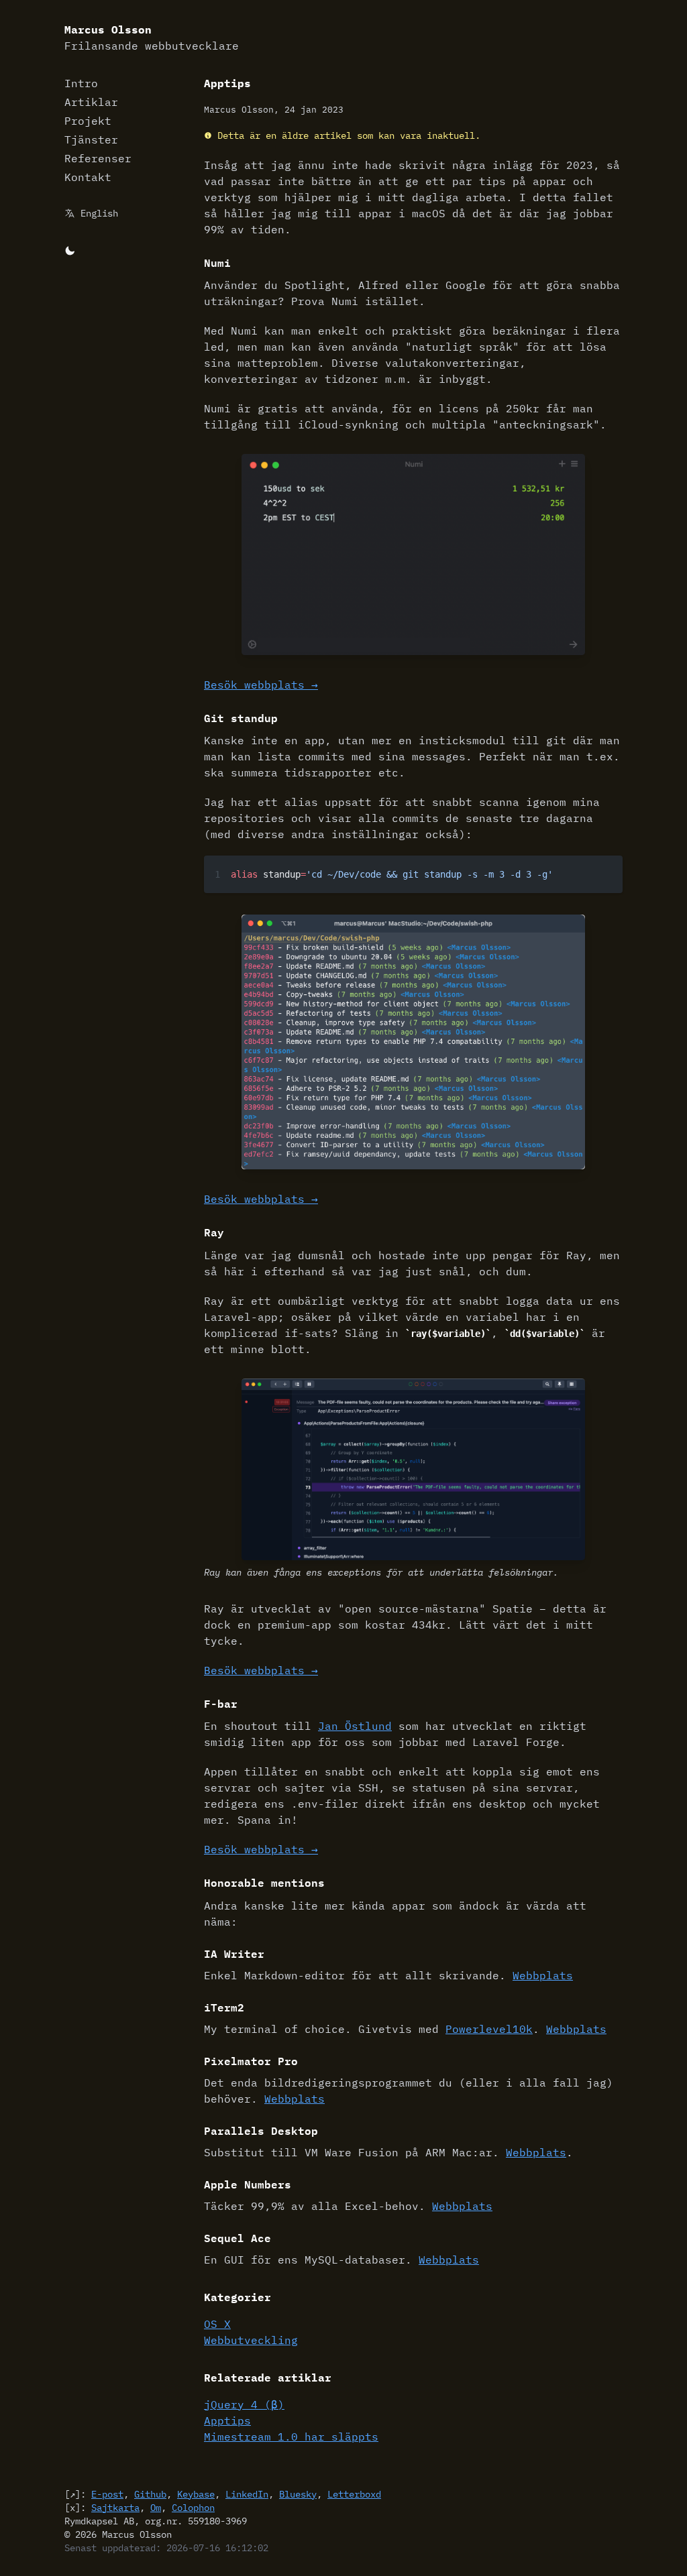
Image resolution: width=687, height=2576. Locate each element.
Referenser (98, 158)
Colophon (193, 2508)
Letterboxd (354, 2494)
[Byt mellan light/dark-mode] (70, 249)
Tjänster (91, 139)
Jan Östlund (355, 1726)
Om (156, 2508)
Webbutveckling (251, 2340)
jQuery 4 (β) (244, 2404)
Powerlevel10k (489, 2029)
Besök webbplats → (261, 685)
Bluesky (298, 2494)
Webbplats (543, 1975)
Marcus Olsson (152, 38)
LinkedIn (247, 2494)
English (99, 213)
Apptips (227, 2420)
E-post (107, 2494)
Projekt (88, 121)
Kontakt (88, 177)
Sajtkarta (115, 2508)
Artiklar (91, 102)
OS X (217, 2324)
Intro (81, 83)
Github (150, 2494)
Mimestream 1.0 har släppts (291, 2437)
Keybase (196, 2494)
